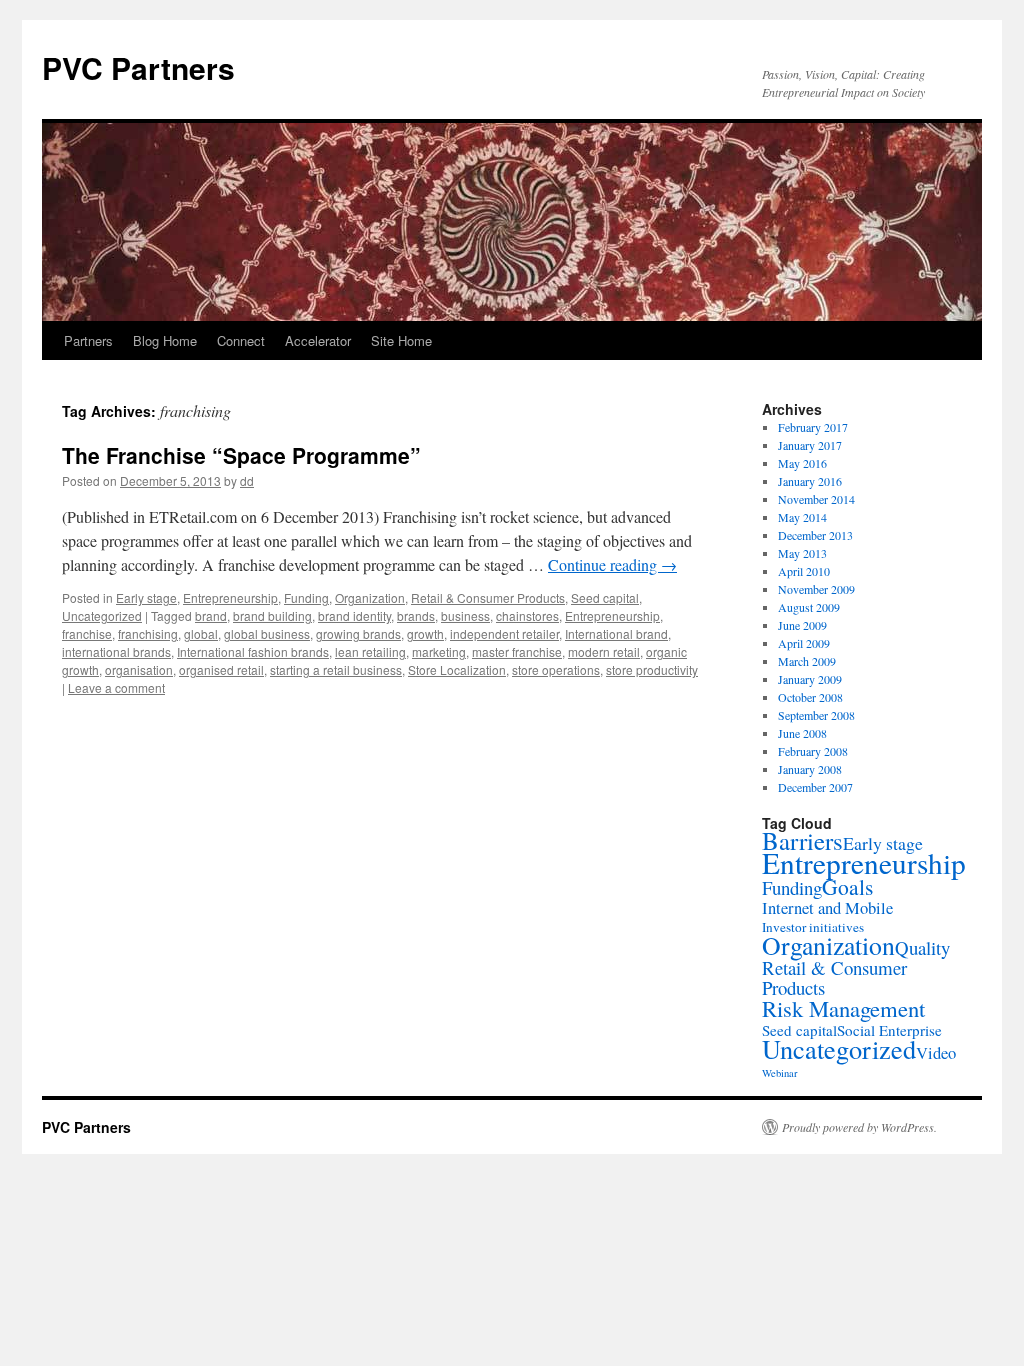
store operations (556, 669)
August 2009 (809, 607)
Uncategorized (102, 615)
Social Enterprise (889, 1030)
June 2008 (802, 733)
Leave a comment (116, 687)
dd (247, 480)
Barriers (802, 840)
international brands (116, 651)
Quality (922, 947)
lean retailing (370, 651)
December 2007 (815, 787)
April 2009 (804, 643)
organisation (139, 669)
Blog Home (165, 340)
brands (416, 615)
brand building (272, 615)
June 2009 (802, 625)
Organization (370, 597)
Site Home (401, 340)
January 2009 (810, 679)
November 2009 (816, 589)
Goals (847, 886)
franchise (87, 633)
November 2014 (816, 499)
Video (936, 1052)
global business (267, 633)
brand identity (354, 615)
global (201, 633)
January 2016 (810, 481)
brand (211, 615)
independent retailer (504, 633)
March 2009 (807, 661)
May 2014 (802, 517)
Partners (88, 340)
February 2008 (813, 751)
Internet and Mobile (827, 907)
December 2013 (815, 535)
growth (425, 633)
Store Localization (457, 669)
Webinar (780, 1073)
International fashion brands (253, 651)
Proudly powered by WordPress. (859, 1127)
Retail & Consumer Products (488, 597)
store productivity (652, 669)
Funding (306, 597)
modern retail (604, 651)
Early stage (146, 597)
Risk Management (843, 1008)
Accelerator (318, 340)
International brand (616, 633)
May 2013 (802, 553)
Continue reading (612, 564)
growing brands (358, 633)
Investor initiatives (813, 927)
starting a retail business (336, 669)
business (465, 615)
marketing (439, 651)
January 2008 (810, 769)
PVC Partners (138, 67)
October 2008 (810, 697)
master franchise (517, 651)
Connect (241, 340)
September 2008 (816, 715)
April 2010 (804, 571)
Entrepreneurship (230, 597)
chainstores (527, 615)
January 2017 (810, 445)
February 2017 (813, 427)
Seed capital (605, 597)
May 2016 (802, 463)
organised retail (221, 669)
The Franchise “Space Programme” (241, 455)
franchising (148, 633)
